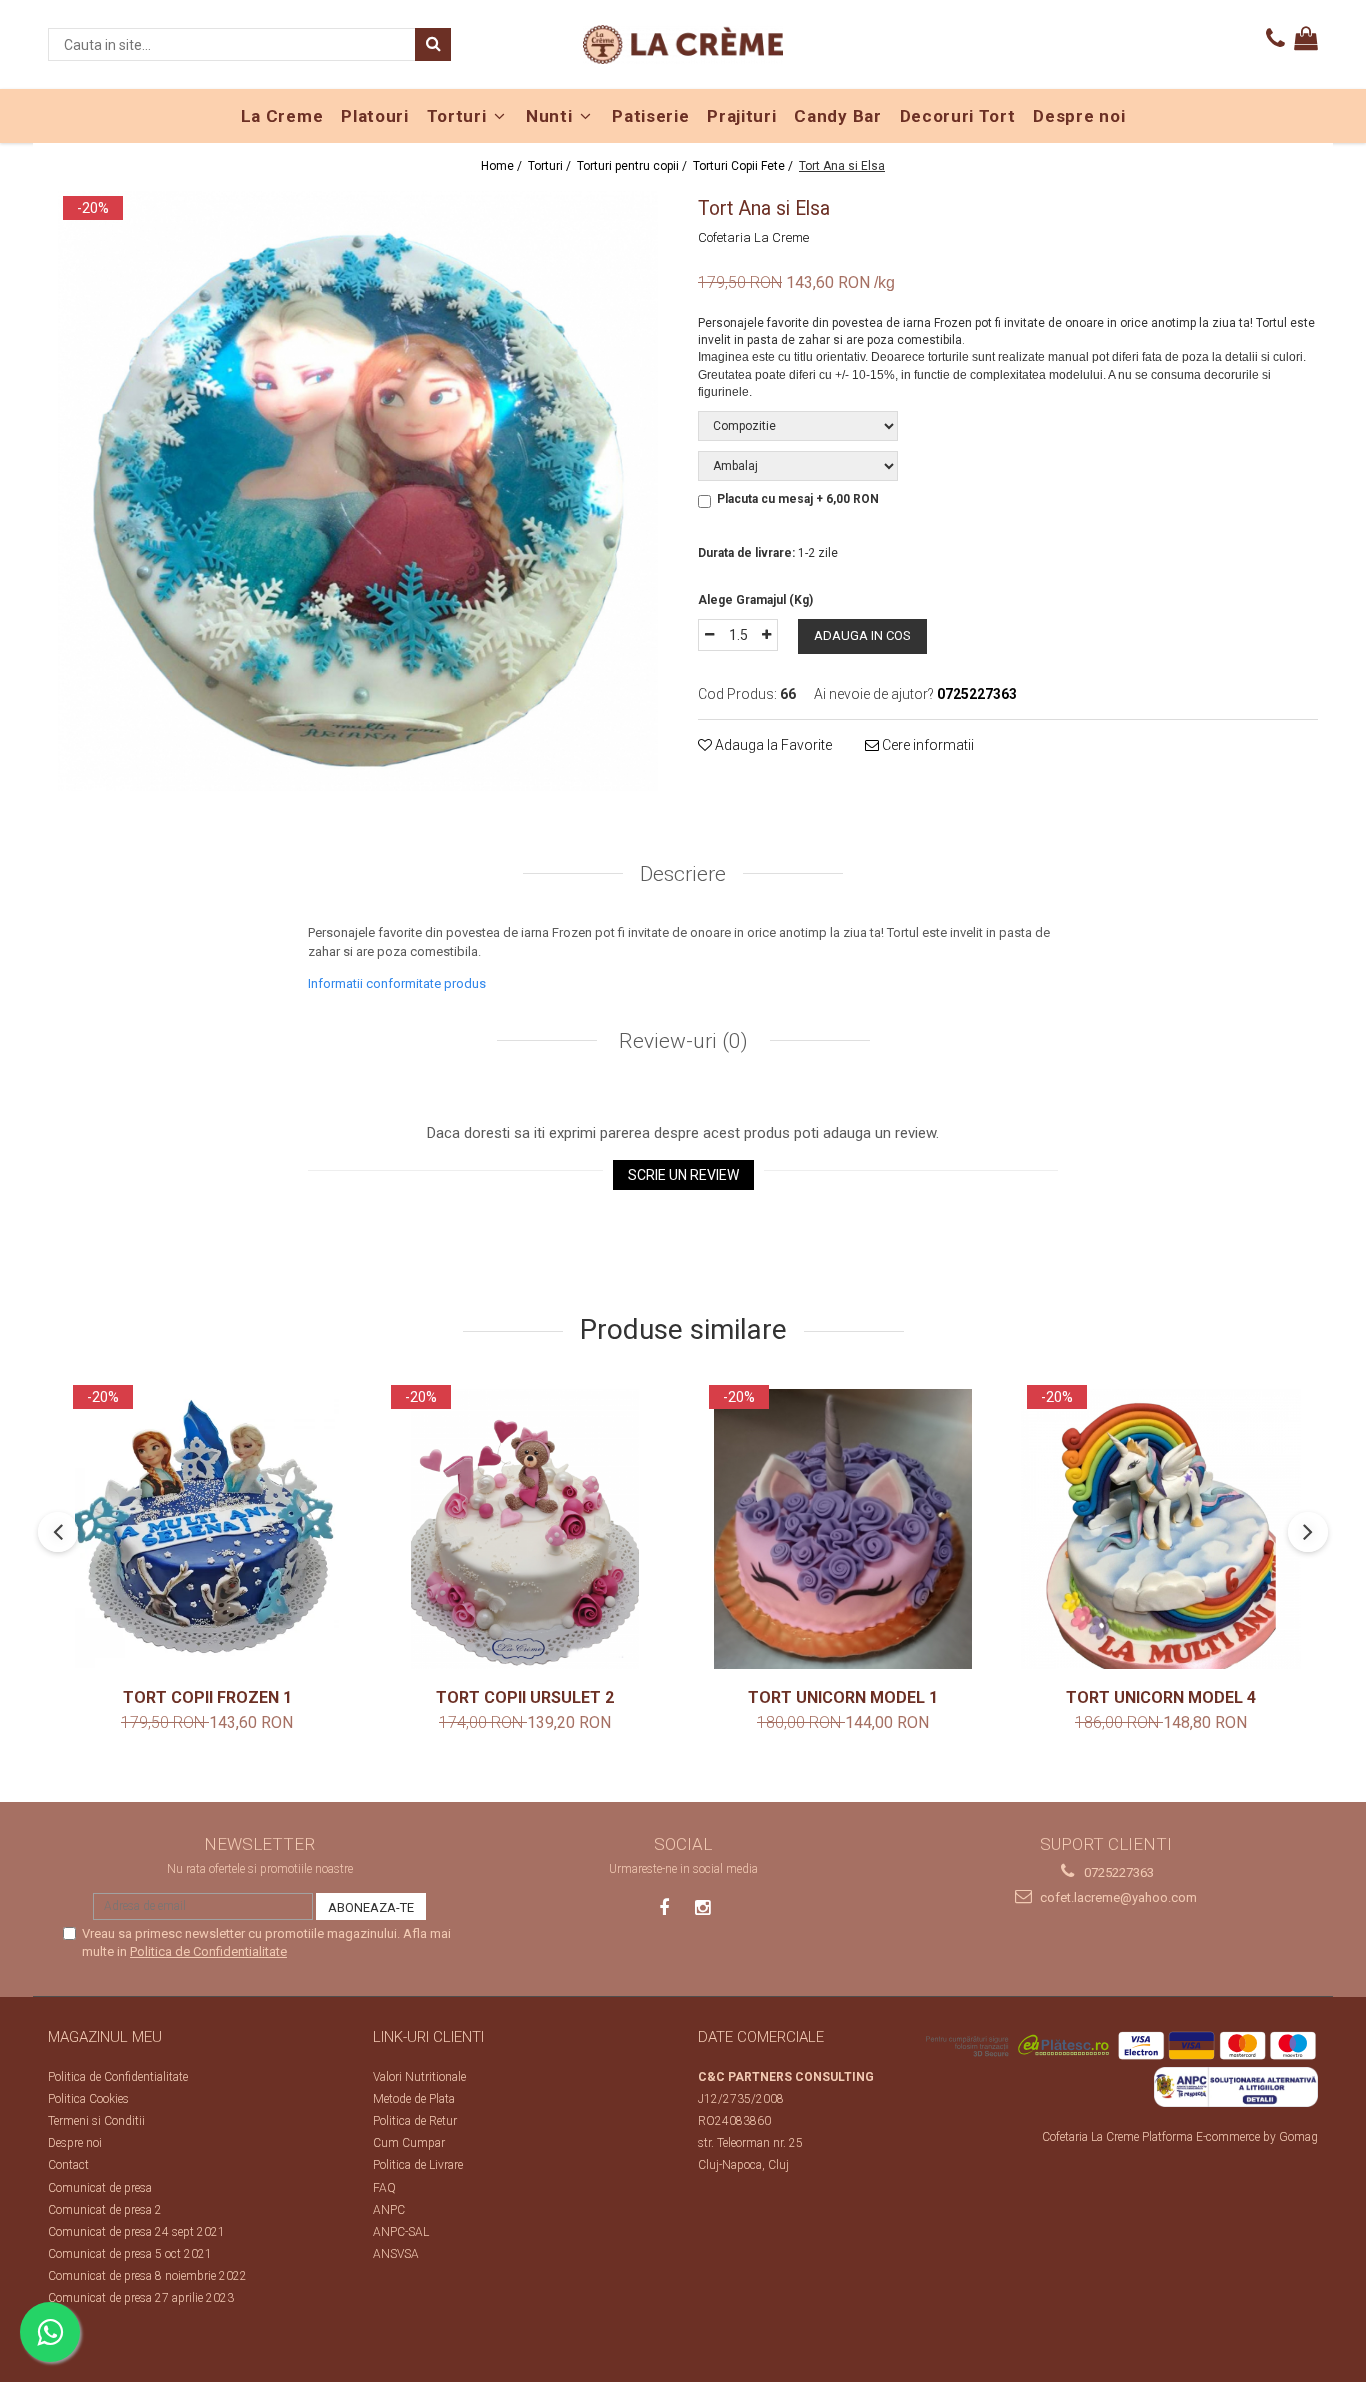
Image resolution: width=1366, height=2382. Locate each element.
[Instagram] (702, 1907)
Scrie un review (683, 1175)
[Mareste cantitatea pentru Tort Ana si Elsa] (767, 635)
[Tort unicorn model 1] (843, 1529)
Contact (68, 2165)
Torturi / (551, 166)
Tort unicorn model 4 (1161, 1697)
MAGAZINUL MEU (105, 2037)
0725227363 (1117, 1872)
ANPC (389, 2210)
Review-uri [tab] (681, 1041)
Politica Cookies (88, 2099)
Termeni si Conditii (96, 2121)
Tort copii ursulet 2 (525, 1697)
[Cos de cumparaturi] (1306, 39)
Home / (503, 166)
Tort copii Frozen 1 (207, 1697)
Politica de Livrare (418, 2165)
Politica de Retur (415, 2121)
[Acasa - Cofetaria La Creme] (683, 44)
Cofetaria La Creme (753, 237)
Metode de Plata (414, 2099)
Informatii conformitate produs (397, 983)
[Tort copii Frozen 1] (207, 1529)
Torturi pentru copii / (633, 166)
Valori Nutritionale (419, 2077)
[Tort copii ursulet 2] (525, 1529)
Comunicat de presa (100, 2188)
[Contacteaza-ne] (1276, 39)
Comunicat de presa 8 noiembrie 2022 (147, 2276)
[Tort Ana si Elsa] (358, 491)
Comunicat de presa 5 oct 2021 (130, 2254)
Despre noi (75, 2143)
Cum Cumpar (409, 2143)
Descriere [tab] (683, 874)
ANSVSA (396, 2254)
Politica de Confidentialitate (208, 1951)
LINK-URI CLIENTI (428, 2037)
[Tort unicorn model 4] (1161, 1529)
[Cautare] (433, 44)
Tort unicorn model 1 (843, 1697)
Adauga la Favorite (772, 745)
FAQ (384, 2188)
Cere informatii (926, 745)
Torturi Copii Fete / (744, 166)
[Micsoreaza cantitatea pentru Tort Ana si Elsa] (709, 635)
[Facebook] (664, 1907)
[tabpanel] (358, 491)
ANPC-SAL (401, 2232)
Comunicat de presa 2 (105, 2210)
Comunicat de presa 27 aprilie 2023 (141, 2298)
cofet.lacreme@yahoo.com (1117, 1897)
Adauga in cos (862, 635)
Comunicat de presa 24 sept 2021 (136, 2232)
